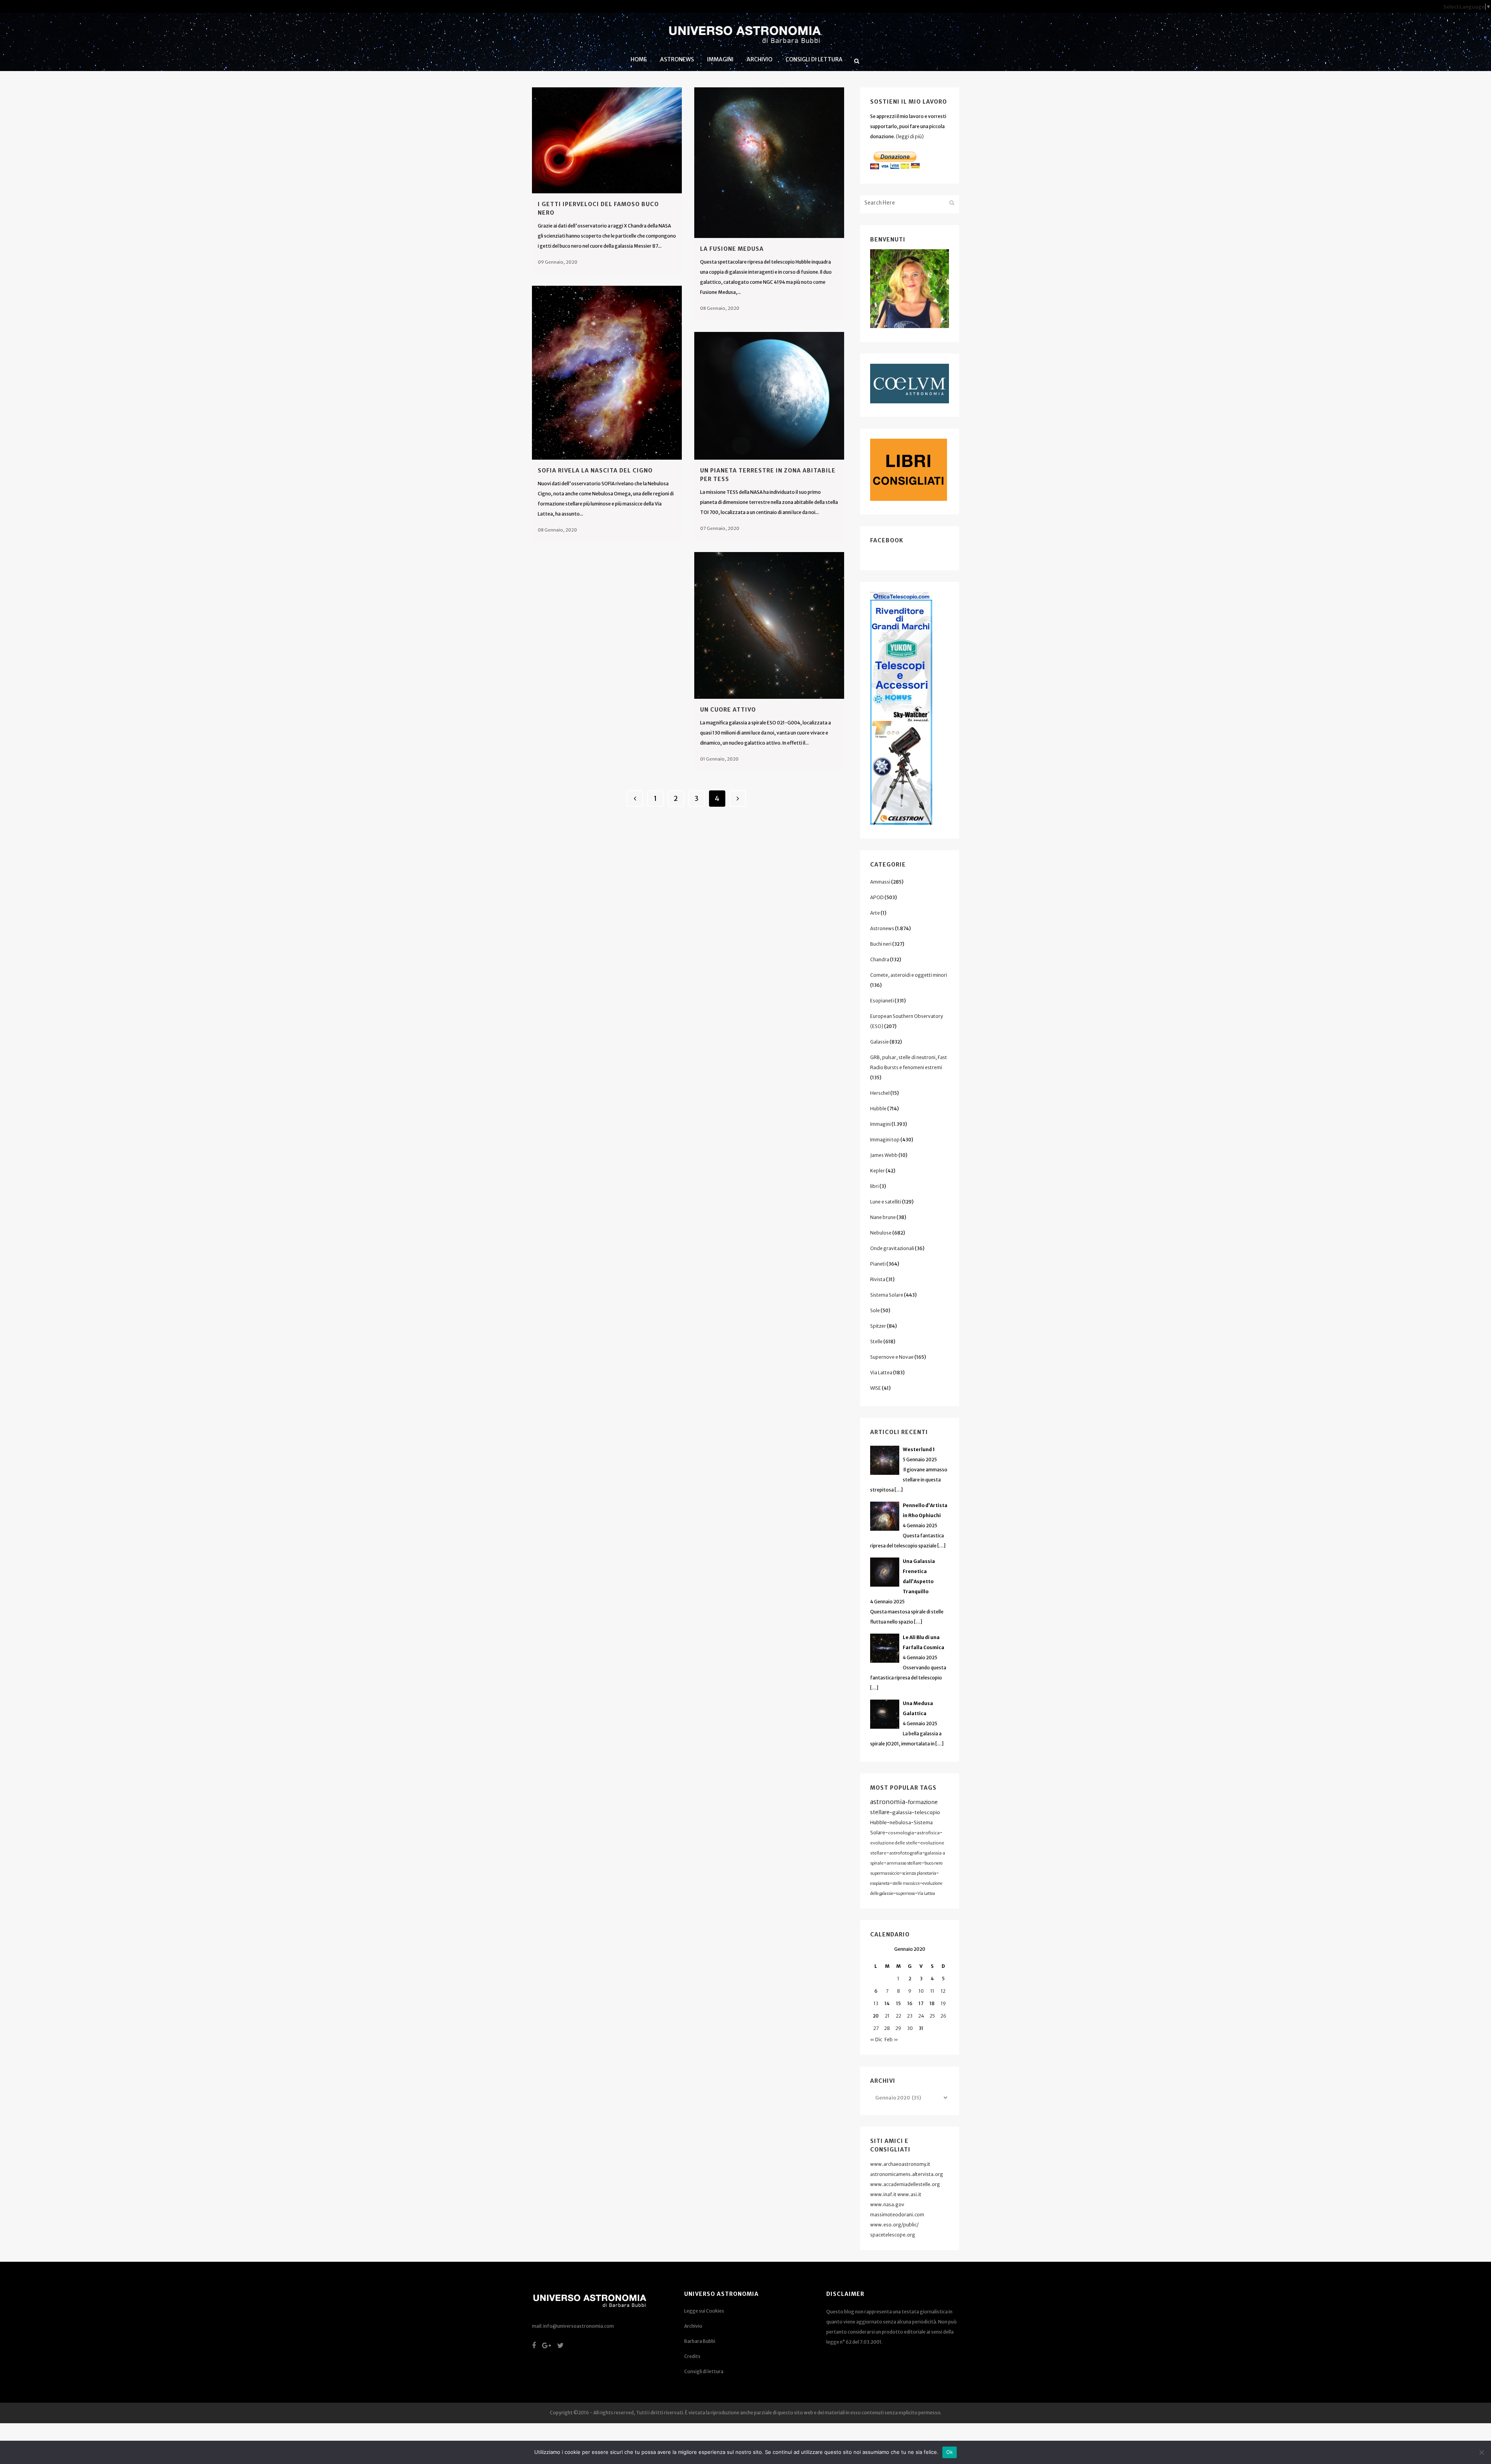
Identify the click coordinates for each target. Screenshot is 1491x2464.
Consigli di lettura (704, 2371)
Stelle (876, 1341)
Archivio (693, 2326)
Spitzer (878, 1326)
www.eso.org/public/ (894, 2225)
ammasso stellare (904, 1863)
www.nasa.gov (887, 2204)
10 (921, 1991)
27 (876, 2028)
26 (943, 2016)
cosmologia (901, 1833)
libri (874, 1186)
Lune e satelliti (886, 1202)
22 (898, 2016)
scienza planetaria (919, 1873)
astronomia (888, 1802)
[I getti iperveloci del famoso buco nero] (607, 140)
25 (932, 2016)
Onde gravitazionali (892, 1248)
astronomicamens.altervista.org (907, 2174)
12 (943, 1991)
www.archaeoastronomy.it (900, 2164)
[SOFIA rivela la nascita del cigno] (607, 373)
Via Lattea (881, 1373)
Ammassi (880, 882)
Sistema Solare (887, 1295)
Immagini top (885, 1140)
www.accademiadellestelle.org (905, 2184)
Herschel (880, 1093)
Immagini (880, 1124)
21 (887, 2016)
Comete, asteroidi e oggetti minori (909, 975)
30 (910, 2028)
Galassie (879, 1042)
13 (876, 2003)
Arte (875, 913)
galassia (902, 1812)
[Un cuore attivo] (769, 625)
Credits (692, 2356)
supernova (905, 1894)
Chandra (880, 959)
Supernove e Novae (892, 1357)
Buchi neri (881, 944)
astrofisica (928, 1833)
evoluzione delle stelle (894, 1843)
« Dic (876, 2039)
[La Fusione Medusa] (769, 163)
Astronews (882, 928)
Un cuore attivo (728, 710)
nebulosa (900, 1822)
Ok (950, 2452)
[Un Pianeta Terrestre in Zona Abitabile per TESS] (769, 396)
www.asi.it (909, 2194)
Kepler (878, 1171)
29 (898, 2028)
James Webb (884, 1155)
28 (887, 2028)
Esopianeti (882, 1001)
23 (910, 2016)
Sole (875, 1310)
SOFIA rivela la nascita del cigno (595, 471)
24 (921, 2016)
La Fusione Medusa (732, 249)
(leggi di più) (910, 136)
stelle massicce (906, 1883)
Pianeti (878, 1264)
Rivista (878, 1279)
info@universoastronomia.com (579, 2326)
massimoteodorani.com (897, 2215)
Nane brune (883, 1217)
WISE (876, 1388)
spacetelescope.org (893, 2235)
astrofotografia (906, 1853)
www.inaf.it (883, 2194)
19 (943, 2003)
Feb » (891, 2039)
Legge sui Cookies (704, 2311)
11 (932, 1991)
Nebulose (881, 1233)
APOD (877, 897)
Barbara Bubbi (700, 2341)
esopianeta (880, 1883)
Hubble (878, 1109)
